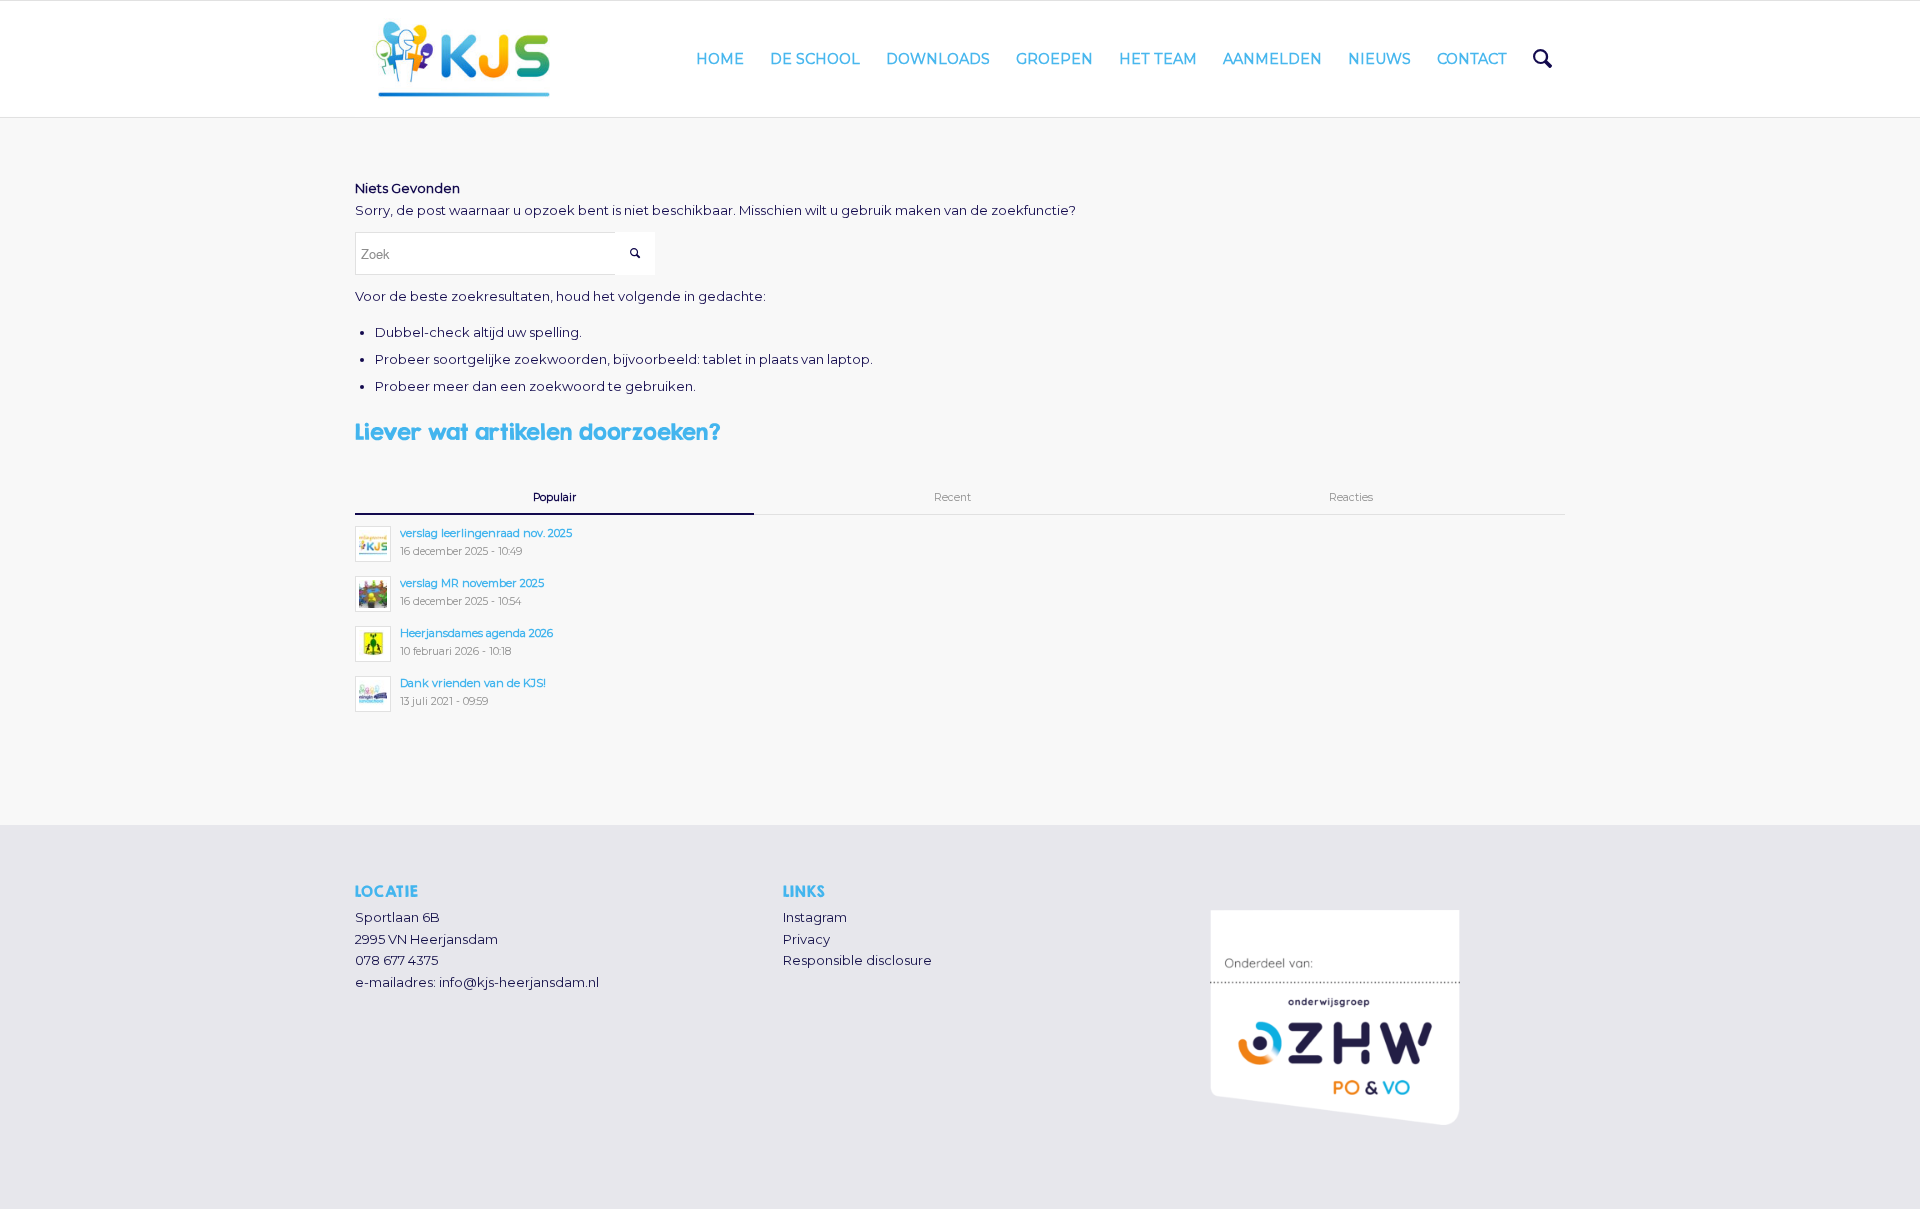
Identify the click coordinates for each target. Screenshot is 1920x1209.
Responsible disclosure (857, 960)
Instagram (815, 917)
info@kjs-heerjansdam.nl (519, 982)
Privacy (806, 939)
